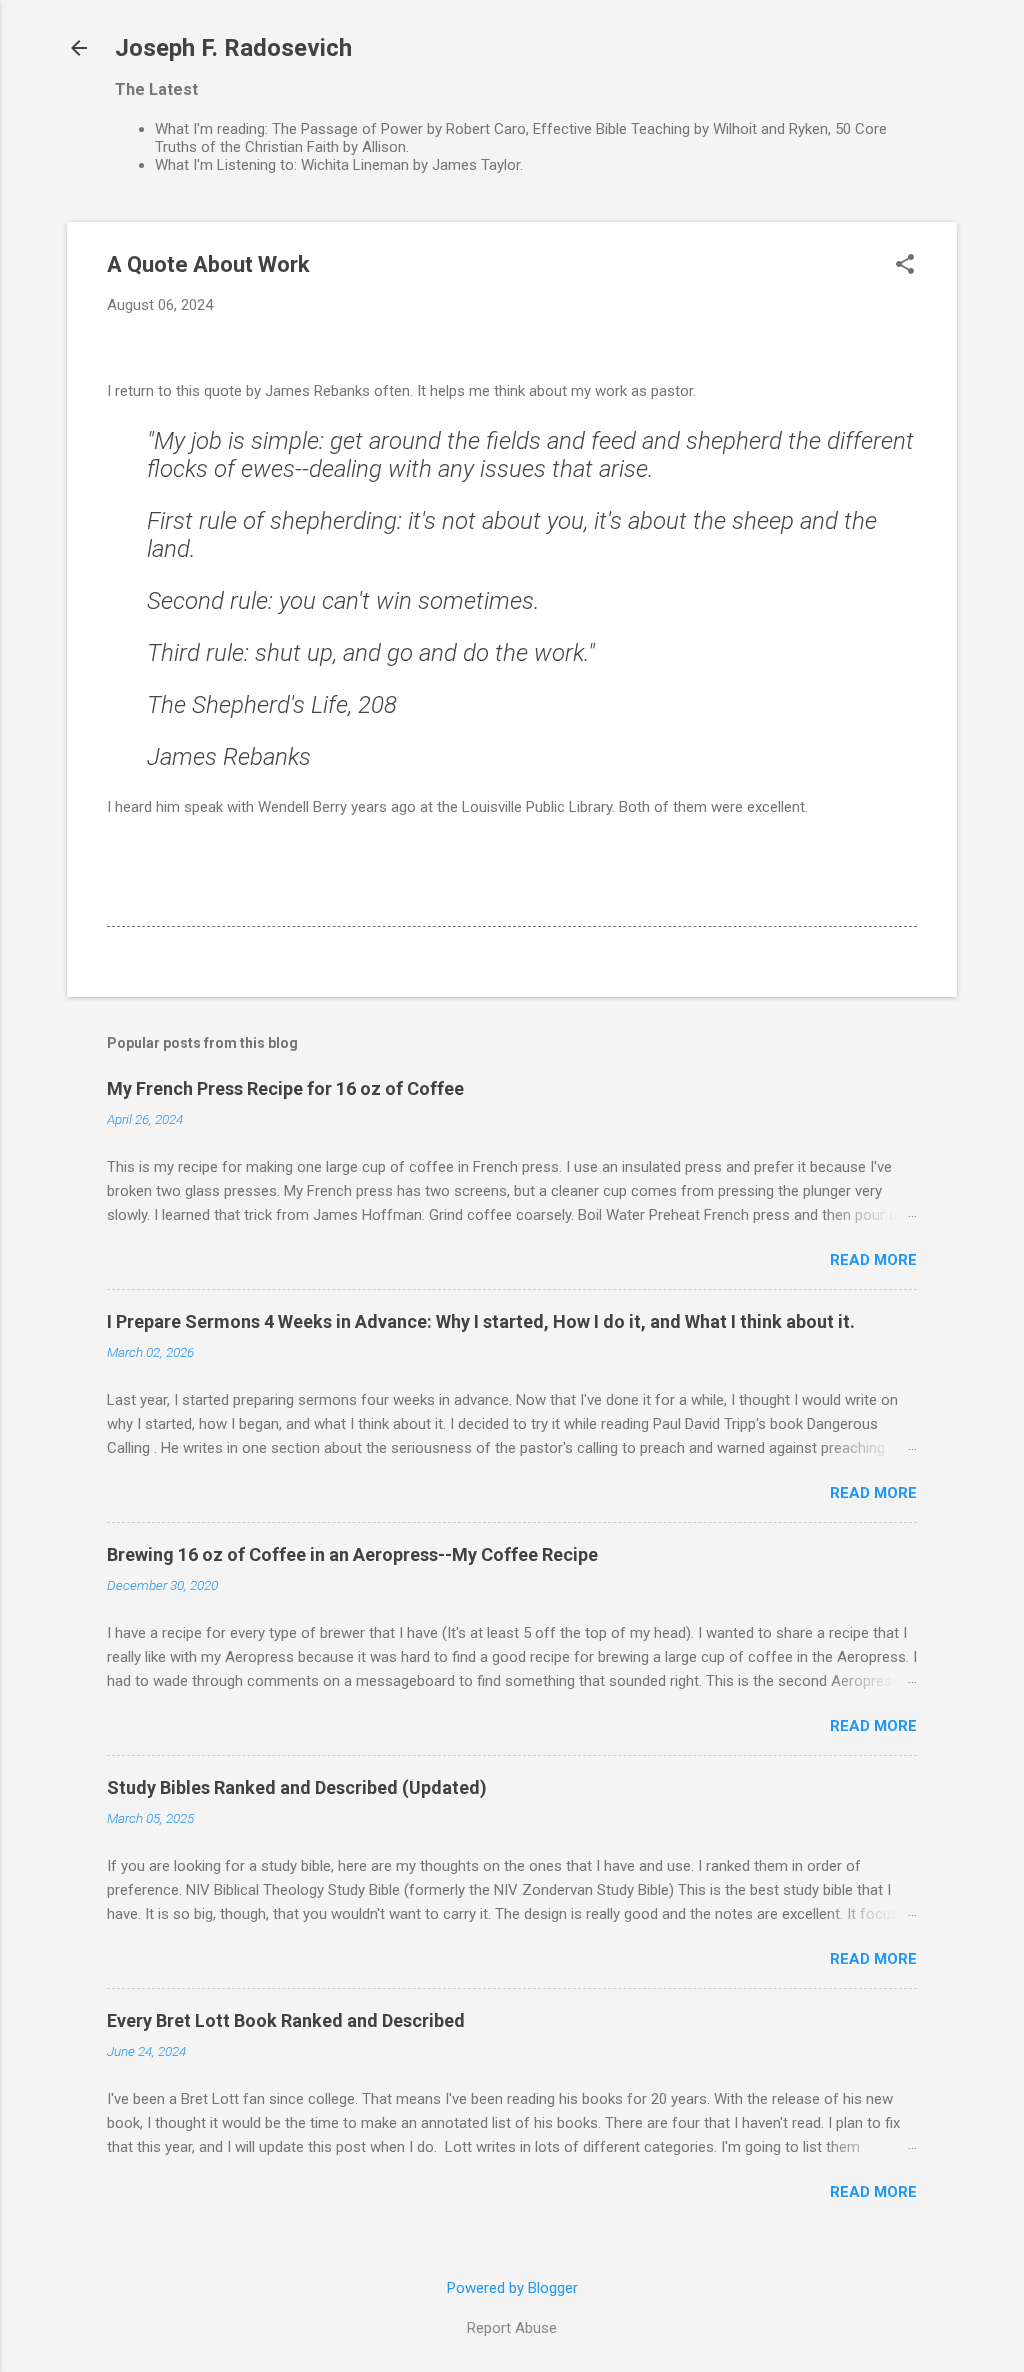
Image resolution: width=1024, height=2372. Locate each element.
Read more (873, 1260)
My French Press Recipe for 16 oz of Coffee (285, 1088)
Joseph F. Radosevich (233, 48)
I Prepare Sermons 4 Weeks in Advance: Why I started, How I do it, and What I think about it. (481, 1321)
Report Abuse (512, 2328)
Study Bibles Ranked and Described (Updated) (297, 1787)
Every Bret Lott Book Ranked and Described (286, 2020)
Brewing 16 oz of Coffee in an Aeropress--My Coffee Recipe (352, 1554)
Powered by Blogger (512, 2288)
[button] (905, 266)
